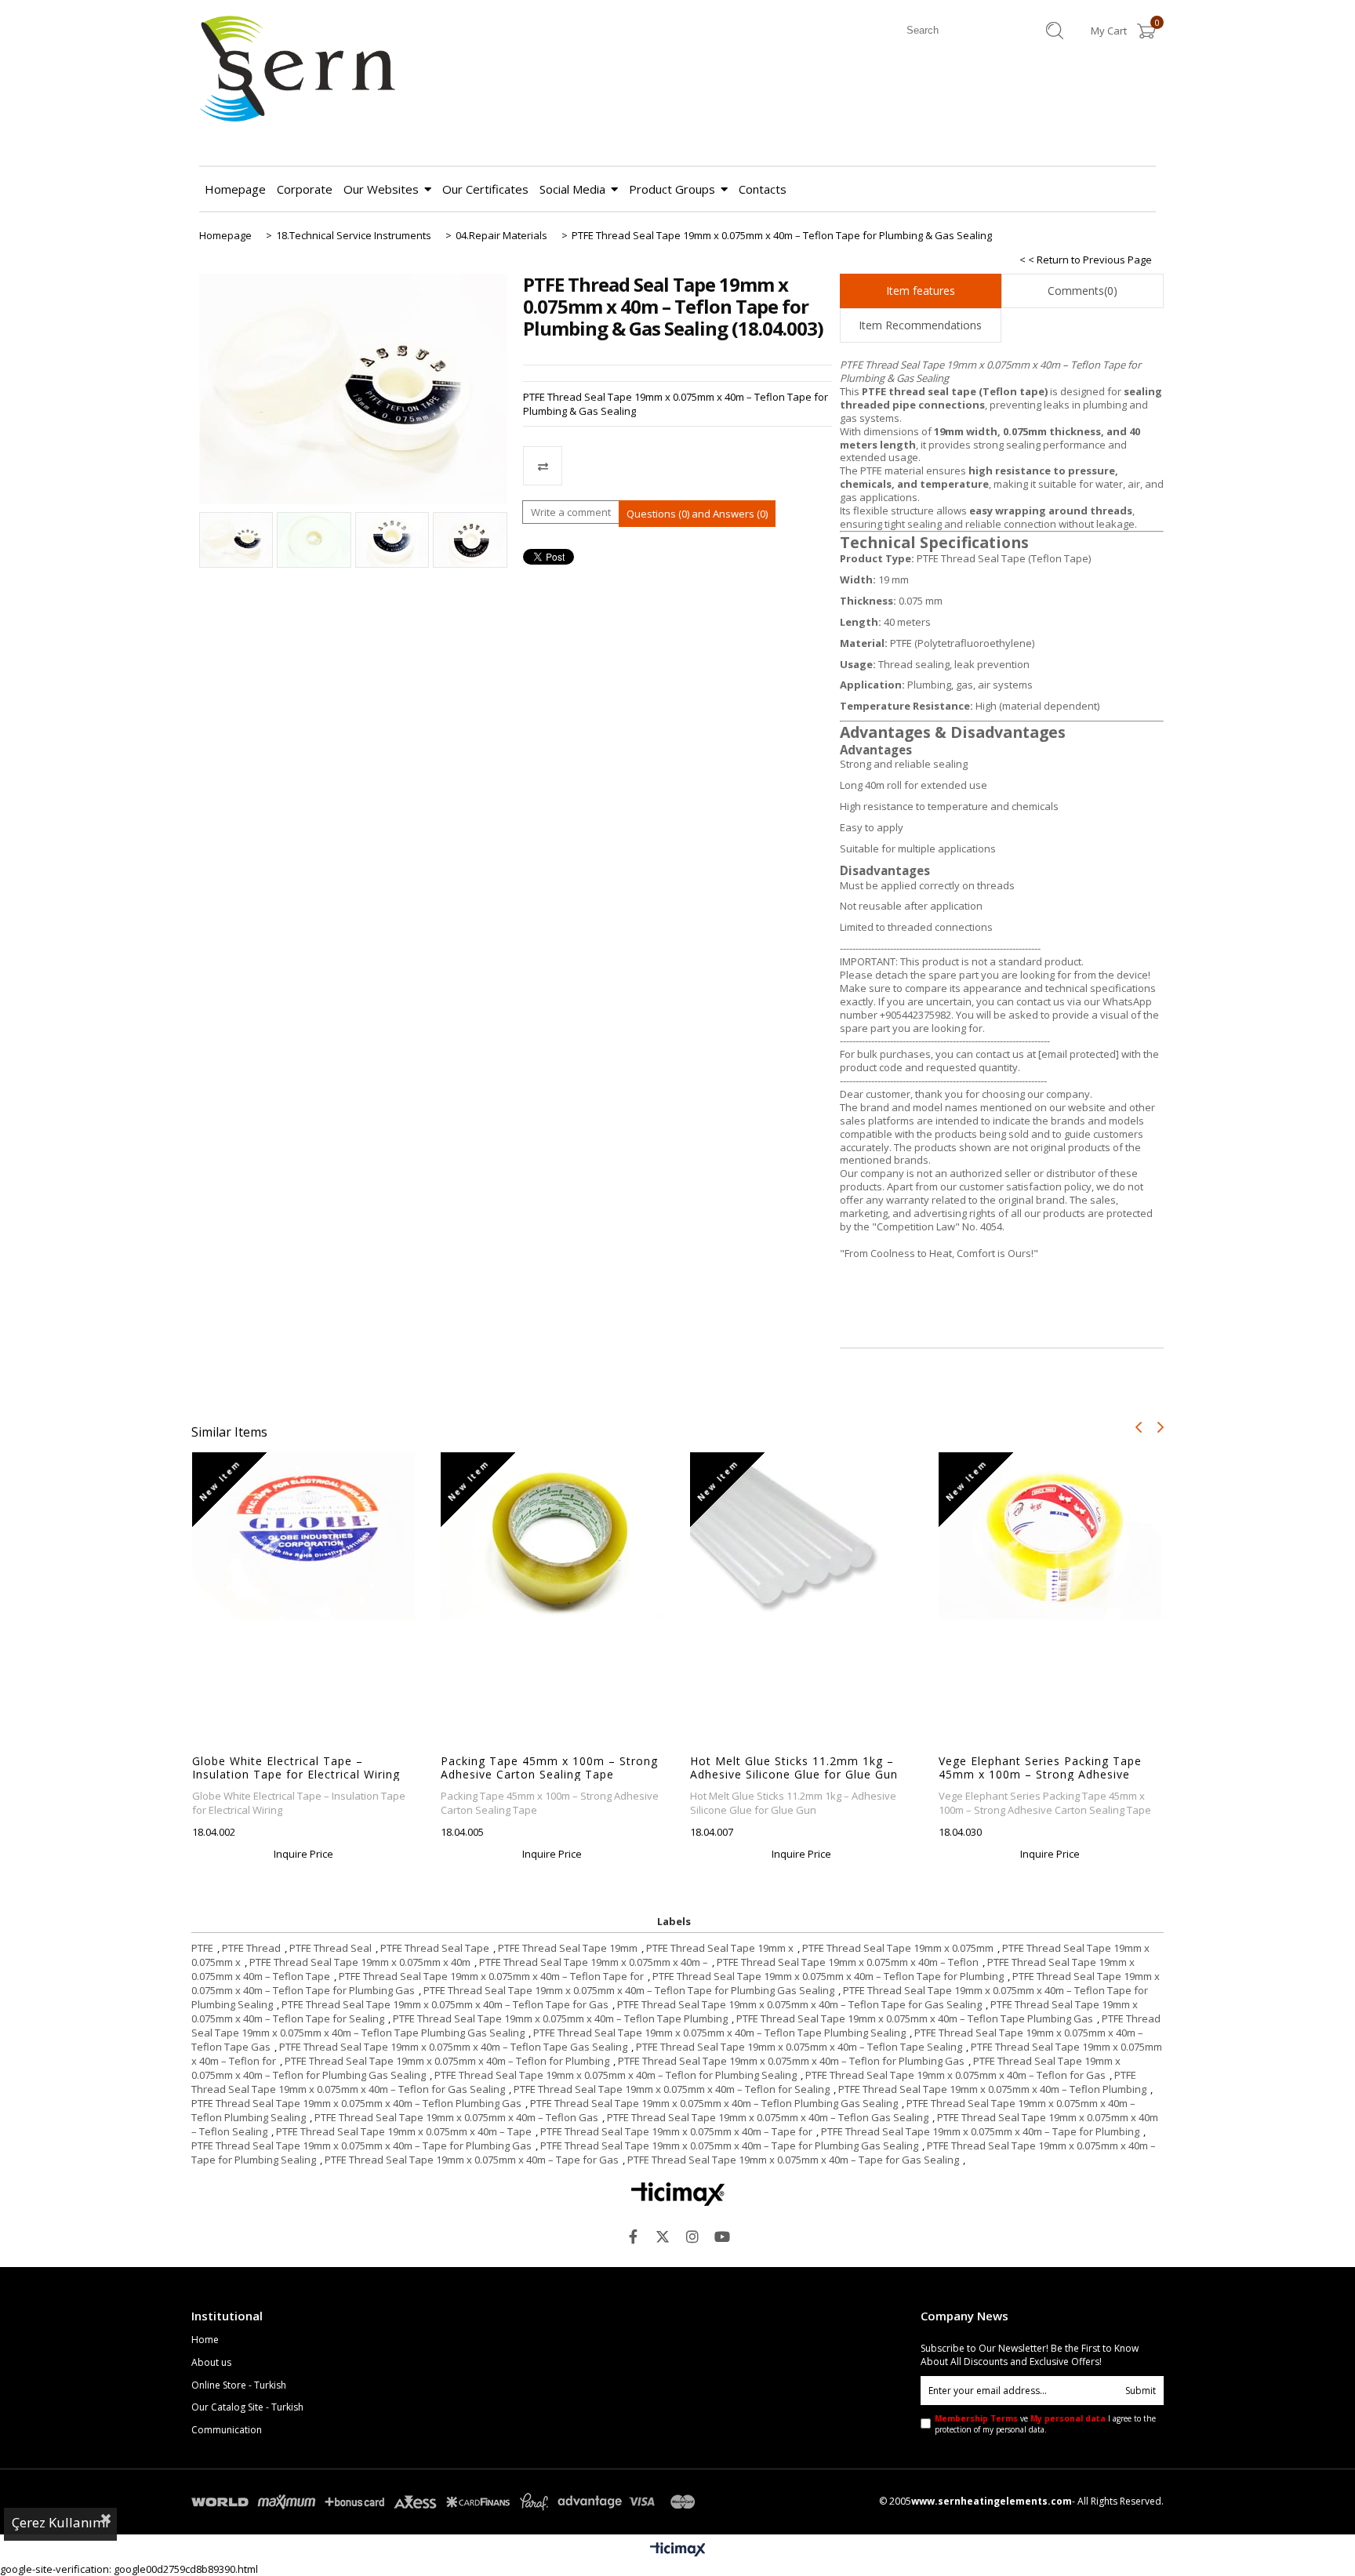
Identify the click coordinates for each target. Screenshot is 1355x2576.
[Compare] (677, 466)
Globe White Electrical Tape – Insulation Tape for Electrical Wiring (296, 1768)
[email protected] (1079, 1054)
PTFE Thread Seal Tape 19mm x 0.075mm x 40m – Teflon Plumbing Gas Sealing (714, 2103)
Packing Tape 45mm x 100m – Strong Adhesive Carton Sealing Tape (549, 1768)
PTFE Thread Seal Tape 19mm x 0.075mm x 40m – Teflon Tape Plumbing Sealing (719, 2033)
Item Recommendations (920, 325)
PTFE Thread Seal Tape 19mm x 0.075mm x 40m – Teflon (848, 1962)
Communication (227, 2430)
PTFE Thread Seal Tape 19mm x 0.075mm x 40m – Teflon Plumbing (992, 2089)
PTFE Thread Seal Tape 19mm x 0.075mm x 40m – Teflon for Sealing (672, 2089)
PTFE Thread (251, 1948)
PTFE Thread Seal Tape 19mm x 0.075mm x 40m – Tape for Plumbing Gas (361, 2145)
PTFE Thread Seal (331, 1948)
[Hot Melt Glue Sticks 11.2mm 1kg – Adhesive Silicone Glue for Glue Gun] (802, 1535)
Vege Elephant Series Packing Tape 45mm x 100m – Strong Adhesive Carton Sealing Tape (1040, 1768)
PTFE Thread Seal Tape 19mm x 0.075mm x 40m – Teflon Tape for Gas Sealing (799, 2004)
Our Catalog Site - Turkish (247, 2407)
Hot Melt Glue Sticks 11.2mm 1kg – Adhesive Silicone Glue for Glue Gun (794, 1768)
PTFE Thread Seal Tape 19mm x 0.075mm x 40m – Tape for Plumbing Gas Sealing (729, 2145)
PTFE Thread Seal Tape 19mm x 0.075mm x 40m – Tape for (676, 2131)
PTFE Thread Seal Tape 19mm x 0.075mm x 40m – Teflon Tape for (491, 1976)
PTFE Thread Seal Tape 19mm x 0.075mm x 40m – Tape (404, 2131)
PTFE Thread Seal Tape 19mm (568, 1948)
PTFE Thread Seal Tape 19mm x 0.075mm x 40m (360, 1962)
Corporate (305, 189)
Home (205, 2340)
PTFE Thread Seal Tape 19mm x (720, 1948)
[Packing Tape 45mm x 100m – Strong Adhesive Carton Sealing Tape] (552, 1536)
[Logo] (678, 2194)
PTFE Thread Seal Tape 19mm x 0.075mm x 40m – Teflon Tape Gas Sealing (453, 2047)
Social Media (572, 189)
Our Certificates (485, 189)
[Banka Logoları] (446, 2502)
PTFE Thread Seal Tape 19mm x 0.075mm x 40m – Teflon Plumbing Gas (356, 2103)
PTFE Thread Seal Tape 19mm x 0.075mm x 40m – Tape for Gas (472, 2160)
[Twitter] (663, 2236)
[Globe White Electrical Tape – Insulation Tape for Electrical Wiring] (304, 1536)
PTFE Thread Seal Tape (435, 1948)
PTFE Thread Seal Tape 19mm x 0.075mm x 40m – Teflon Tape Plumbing (560, 2018)
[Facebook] (633, 2236)
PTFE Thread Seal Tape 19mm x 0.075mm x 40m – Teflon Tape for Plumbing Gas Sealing (629, 1990)
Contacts (763, 189)
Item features (921, 291)
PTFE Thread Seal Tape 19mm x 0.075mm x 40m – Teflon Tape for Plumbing (828, 1976)
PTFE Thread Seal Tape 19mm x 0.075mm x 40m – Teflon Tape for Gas (445, 2004)
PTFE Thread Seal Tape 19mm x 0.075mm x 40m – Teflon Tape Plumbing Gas (915, 2018)
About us (211, 2363)
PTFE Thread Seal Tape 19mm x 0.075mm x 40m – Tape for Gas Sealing (793, 2160)
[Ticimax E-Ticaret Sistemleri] (678, 2550)
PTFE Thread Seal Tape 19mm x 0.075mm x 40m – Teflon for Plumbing (447, 2061)
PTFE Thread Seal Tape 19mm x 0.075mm (898, 1948)
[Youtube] (722, 2236)
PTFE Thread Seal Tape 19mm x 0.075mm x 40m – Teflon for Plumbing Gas (791, 2061)
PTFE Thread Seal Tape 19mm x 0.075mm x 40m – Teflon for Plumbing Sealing (616, 2075)
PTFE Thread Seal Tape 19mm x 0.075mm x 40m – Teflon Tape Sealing (799, 2047)
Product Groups (672, 189)
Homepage (235, 189)
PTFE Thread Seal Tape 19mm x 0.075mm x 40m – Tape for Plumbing (980, 2131)
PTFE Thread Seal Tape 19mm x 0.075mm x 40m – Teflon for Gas (955, 2075)
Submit (1141, 2391)
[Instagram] (692, 2236)
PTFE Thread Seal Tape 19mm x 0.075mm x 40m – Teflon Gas (456, 2117)
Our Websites (381, 189)
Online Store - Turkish (239, 2385)
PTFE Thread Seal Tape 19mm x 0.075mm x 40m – (594, 1962)
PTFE (202, 1948)
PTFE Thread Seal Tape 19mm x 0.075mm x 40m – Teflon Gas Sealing (768, 2117)
